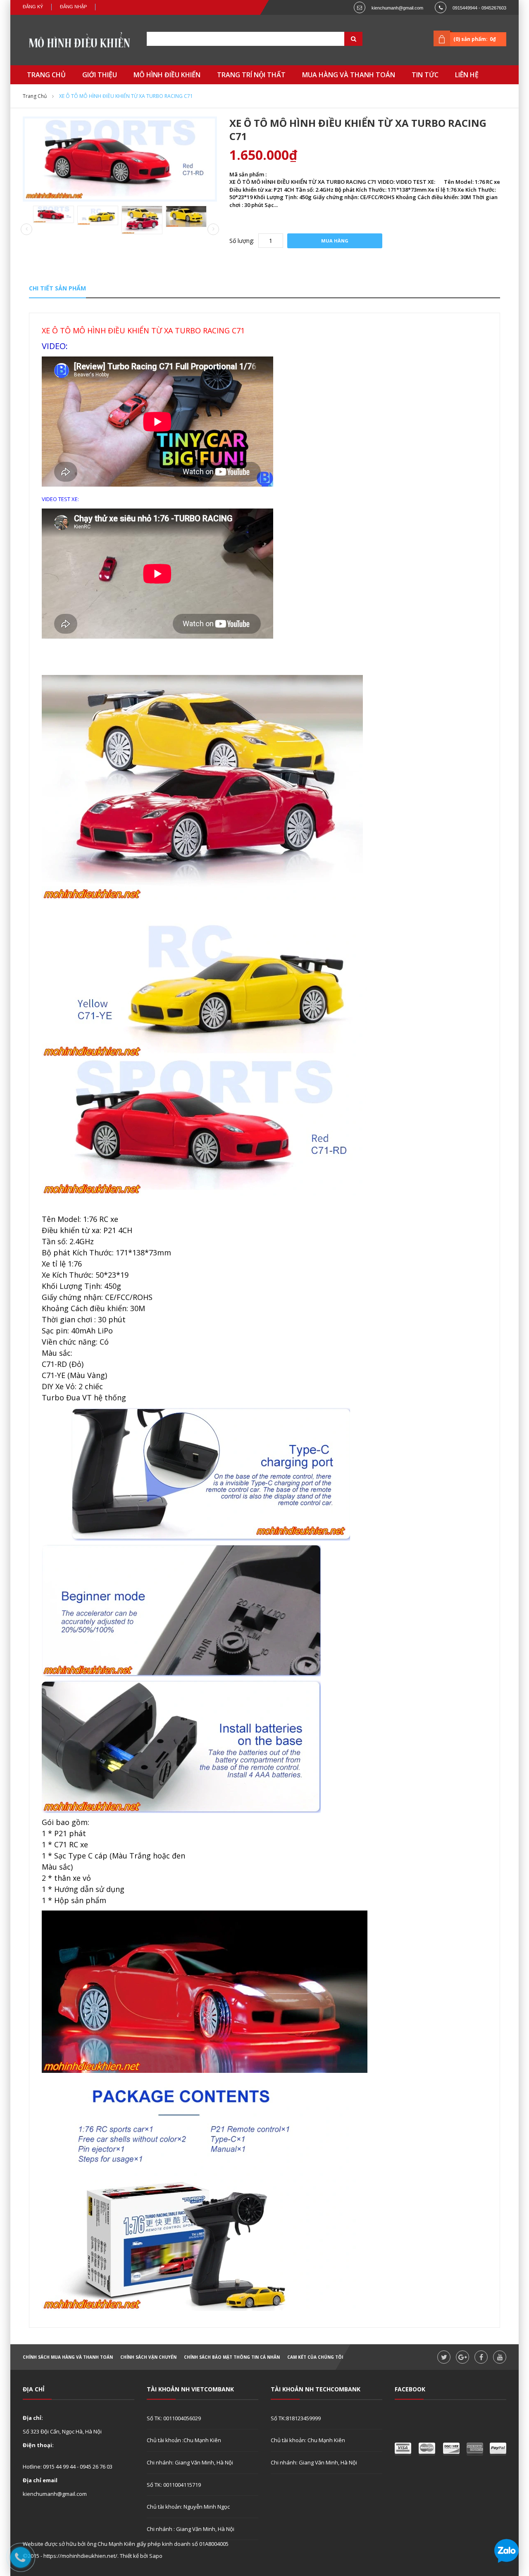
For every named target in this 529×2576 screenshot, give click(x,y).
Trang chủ (35, 96)
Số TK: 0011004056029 (174, 2418)
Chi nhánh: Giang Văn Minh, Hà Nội (190, 2462)
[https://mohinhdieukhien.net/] (79, 42)
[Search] (343, 39)
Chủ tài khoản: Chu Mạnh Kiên (308, 2440)
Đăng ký (33, 7)
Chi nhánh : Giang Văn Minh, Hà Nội (191, 2529)
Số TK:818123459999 (296, 2418)
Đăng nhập (73, 7)
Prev (26, 230)
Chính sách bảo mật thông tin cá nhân (232, 2357)
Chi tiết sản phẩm (57, 288)
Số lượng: (242, 241)
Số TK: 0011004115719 (174, 2485)
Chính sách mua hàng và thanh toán (68, 2357)
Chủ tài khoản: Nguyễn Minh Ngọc (188, 2507)
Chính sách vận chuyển (148, 2357)
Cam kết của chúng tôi (315, 2357)
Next (213, 229)
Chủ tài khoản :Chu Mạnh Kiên (184, 2440)
